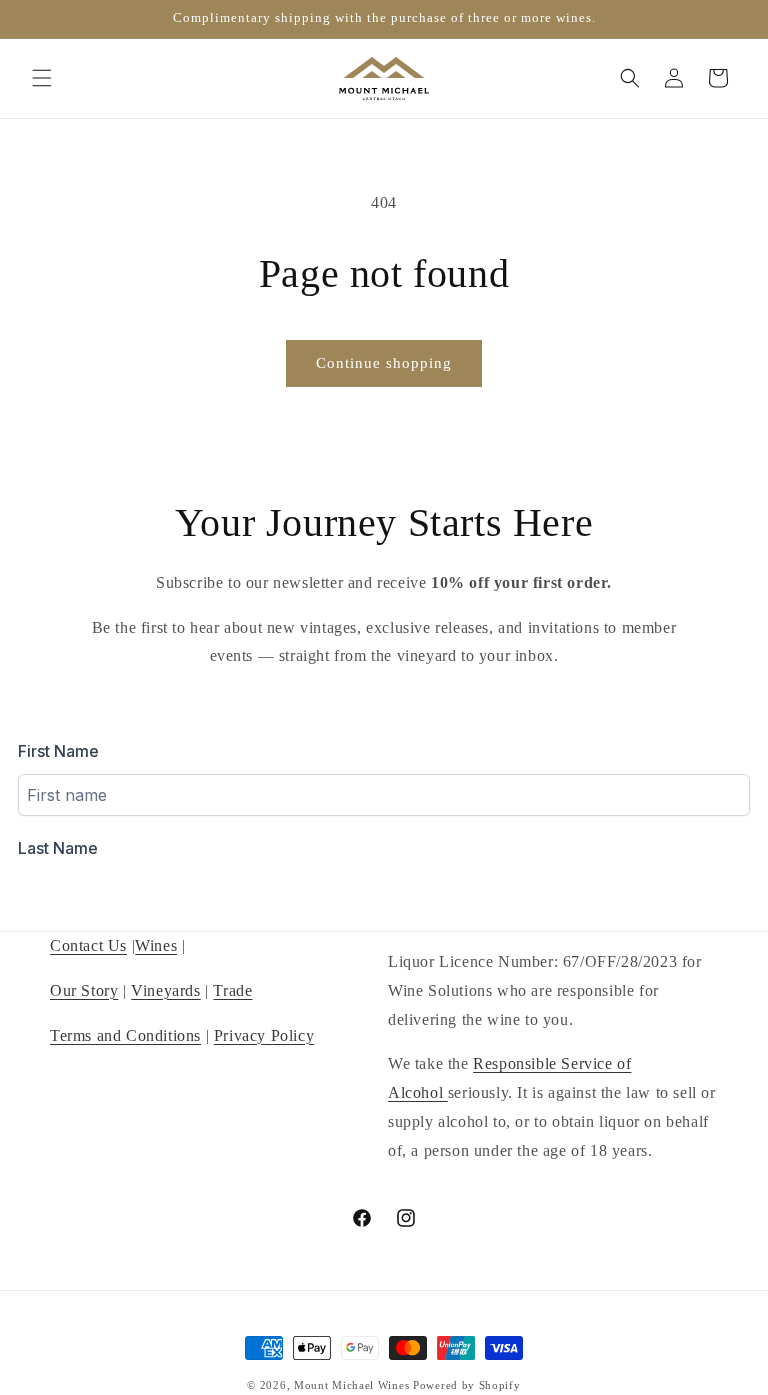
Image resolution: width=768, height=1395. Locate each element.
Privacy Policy (264, 1035)
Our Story (84, 990)
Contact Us (88, 945)
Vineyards (165, 990)
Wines (156, 945)
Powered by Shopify (467, 1385)
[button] (42, 78)
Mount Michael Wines (351, 1385)
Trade (232, 990)
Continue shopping (384, 363)
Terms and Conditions (125, 1035)
